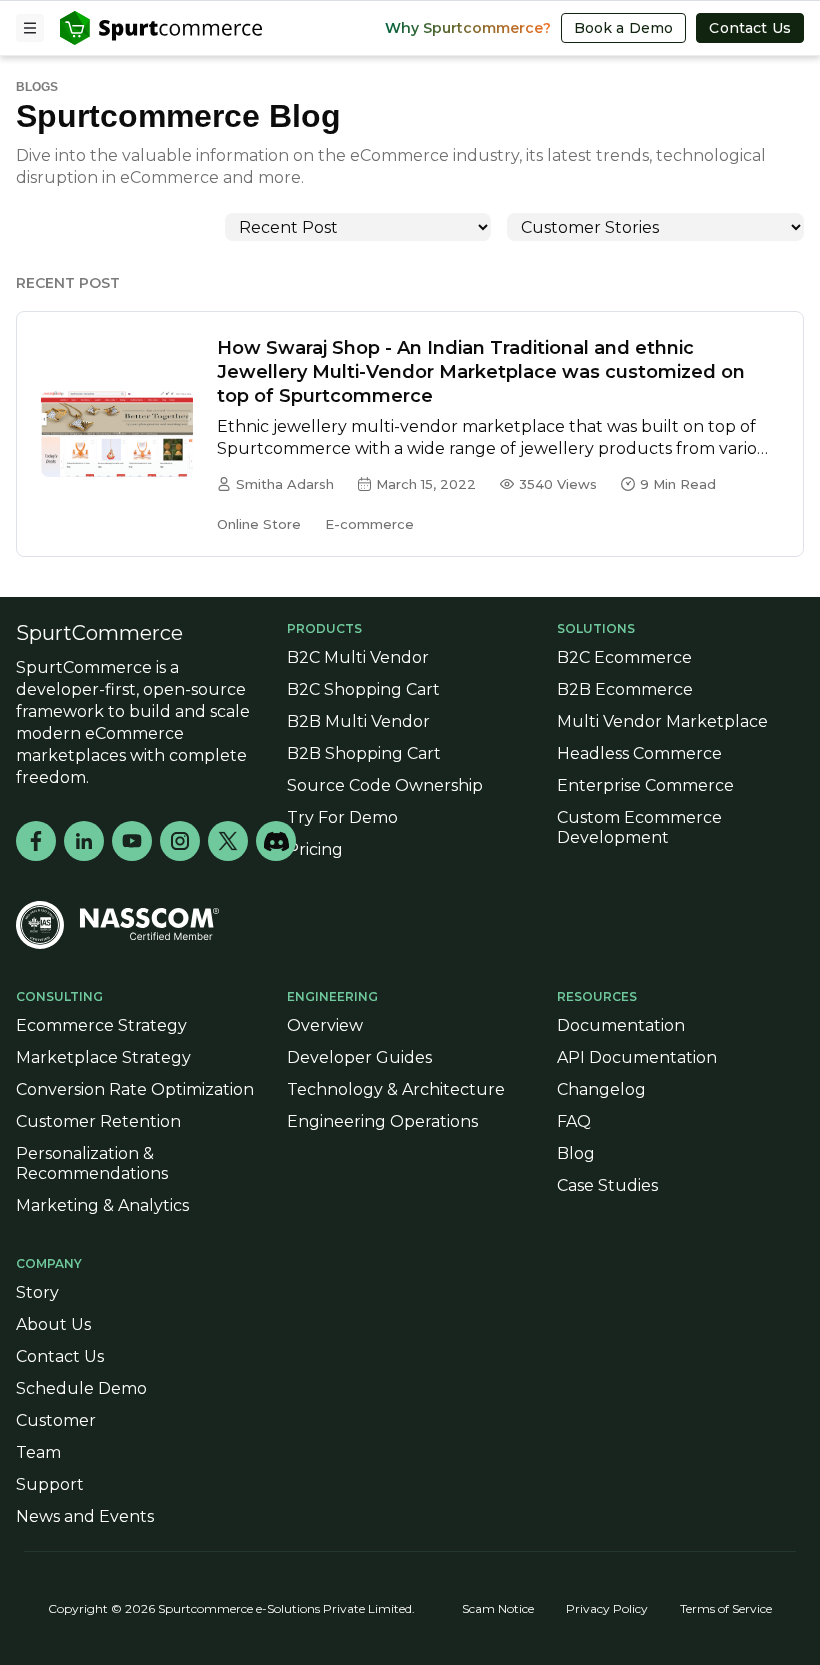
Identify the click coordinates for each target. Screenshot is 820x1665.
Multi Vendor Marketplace (662, 721)
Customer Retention (98, 1121)
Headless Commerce (639, 753)
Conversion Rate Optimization (135, 1089)
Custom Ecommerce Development (639, 827)
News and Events (85, 1516)
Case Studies (607, 1185)
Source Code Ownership (385, 785)
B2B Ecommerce (625, 689)
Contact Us (750, 28)
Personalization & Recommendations (92, 1163)
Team (38, 1452)
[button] (30, 28)
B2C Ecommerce (624, 657)
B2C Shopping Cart (363, 689)
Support (50, 1484)
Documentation (621, 1025)
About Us (53, 1324)
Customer (56, 1420)
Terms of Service (726, 1608)
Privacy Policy (607, 1608)
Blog (576, 1153)
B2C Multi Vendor (358, 657)
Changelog (601, 1089)
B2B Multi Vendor (358, 721)
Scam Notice (498, 1608)
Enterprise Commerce (645, 785)
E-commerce (369, 524)
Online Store (259, 524)
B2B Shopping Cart (364, 753)
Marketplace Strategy (103, 1057)
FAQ (574, 1121)
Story (37, 1292)
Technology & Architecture (396, 1089)
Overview (325, 1025)
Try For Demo (342, 817)
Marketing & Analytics (102, 1205)
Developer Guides (359, 1057)
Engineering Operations (382, 1121)
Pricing (315, 849)
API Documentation (637, 1057)
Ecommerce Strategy (101, 1025)
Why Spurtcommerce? (468, 28)
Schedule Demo (81, 1388)
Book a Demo (624, 28)
